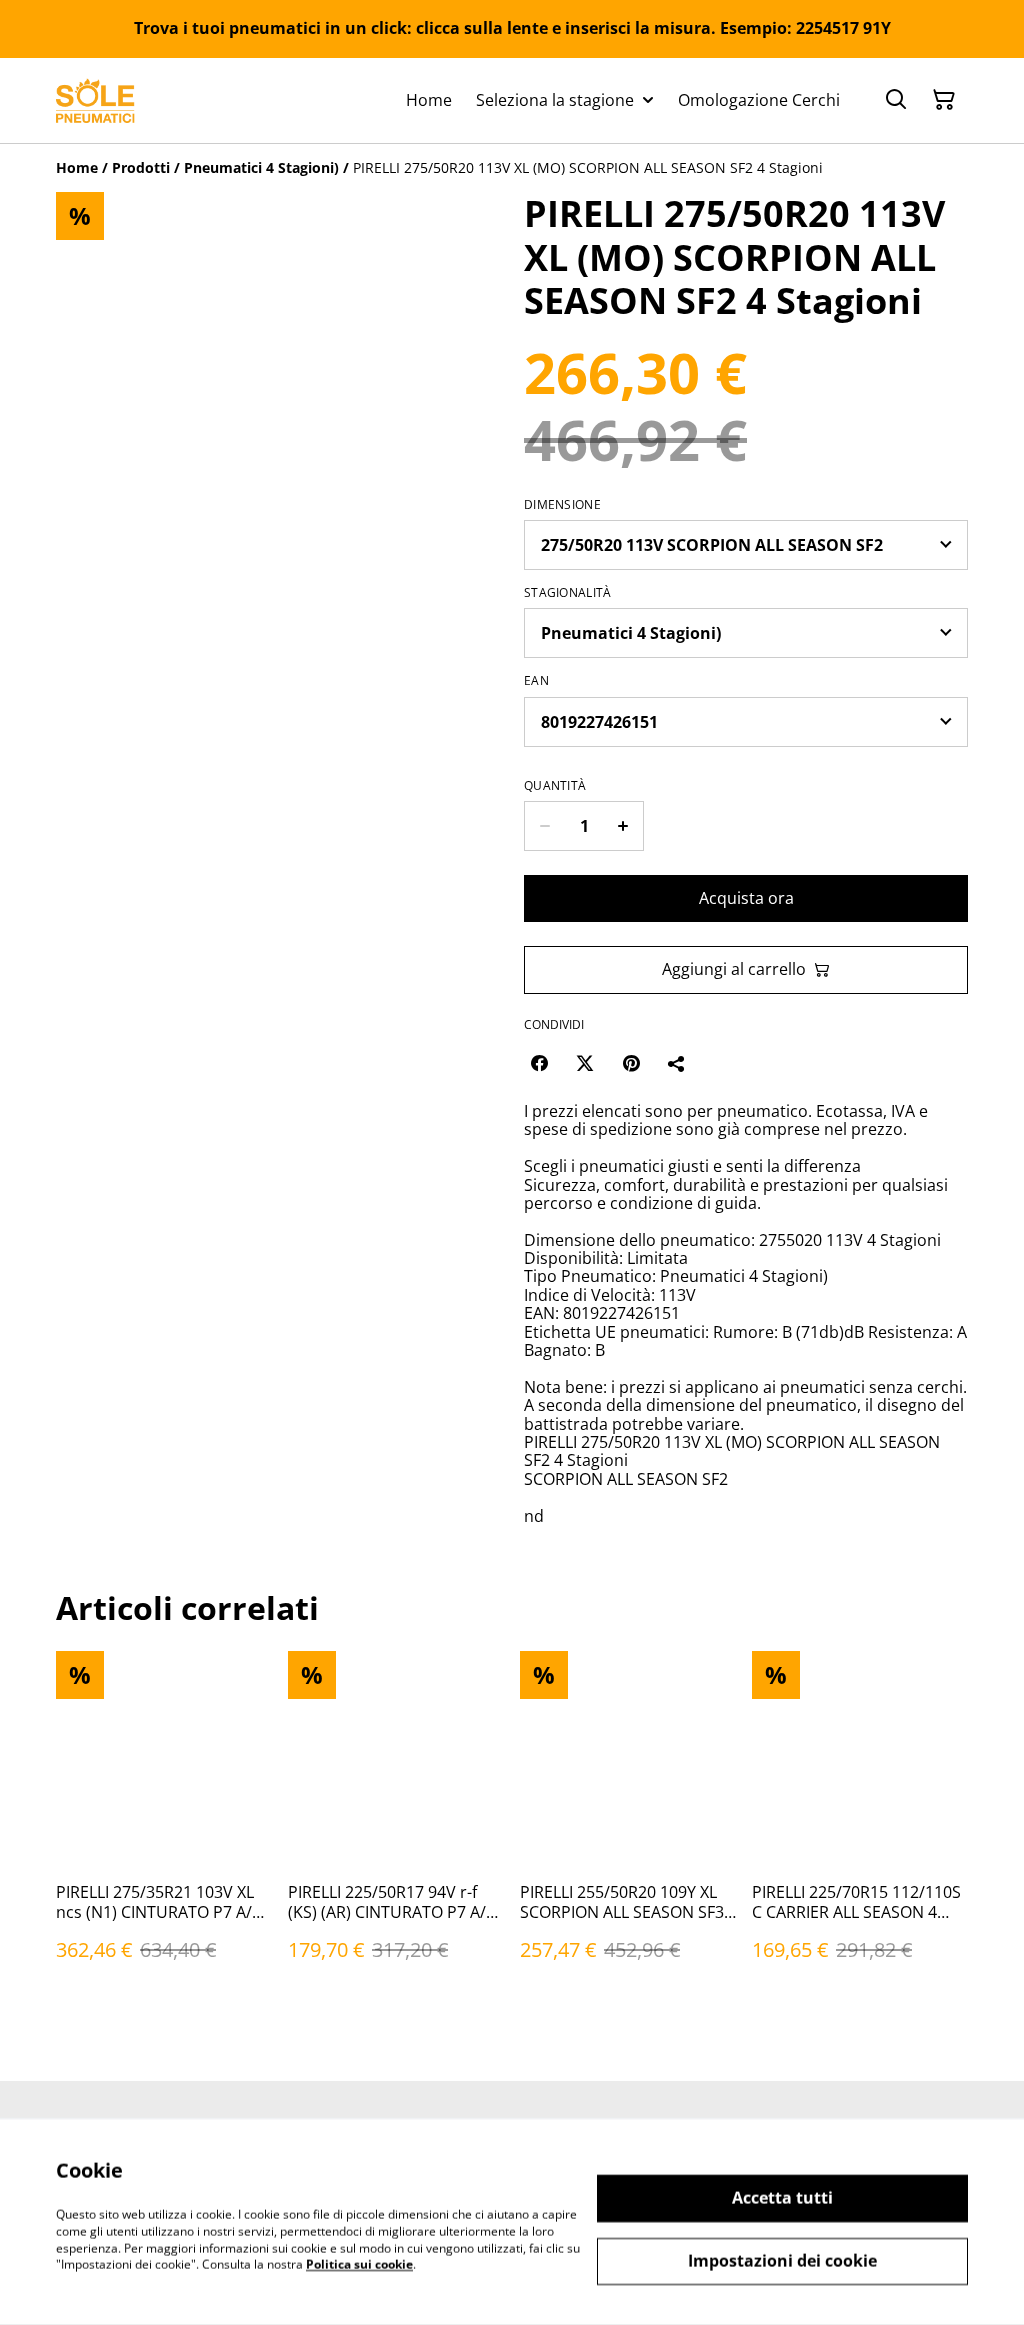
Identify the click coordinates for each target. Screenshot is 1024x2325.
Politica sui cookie (359, 2264)
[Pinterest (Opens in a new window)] (631, 1063)
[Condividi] (677, 1063)
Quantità (555, 786)
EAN (536, 681)
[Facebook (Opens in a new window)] (539, 1063)
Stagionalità (568, 593)
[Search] (896, 100)
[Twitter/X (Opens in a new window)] (585, 1063)
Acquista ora (746, 898)
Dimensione (562, 505)
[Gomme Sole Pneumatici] (95, 100)
